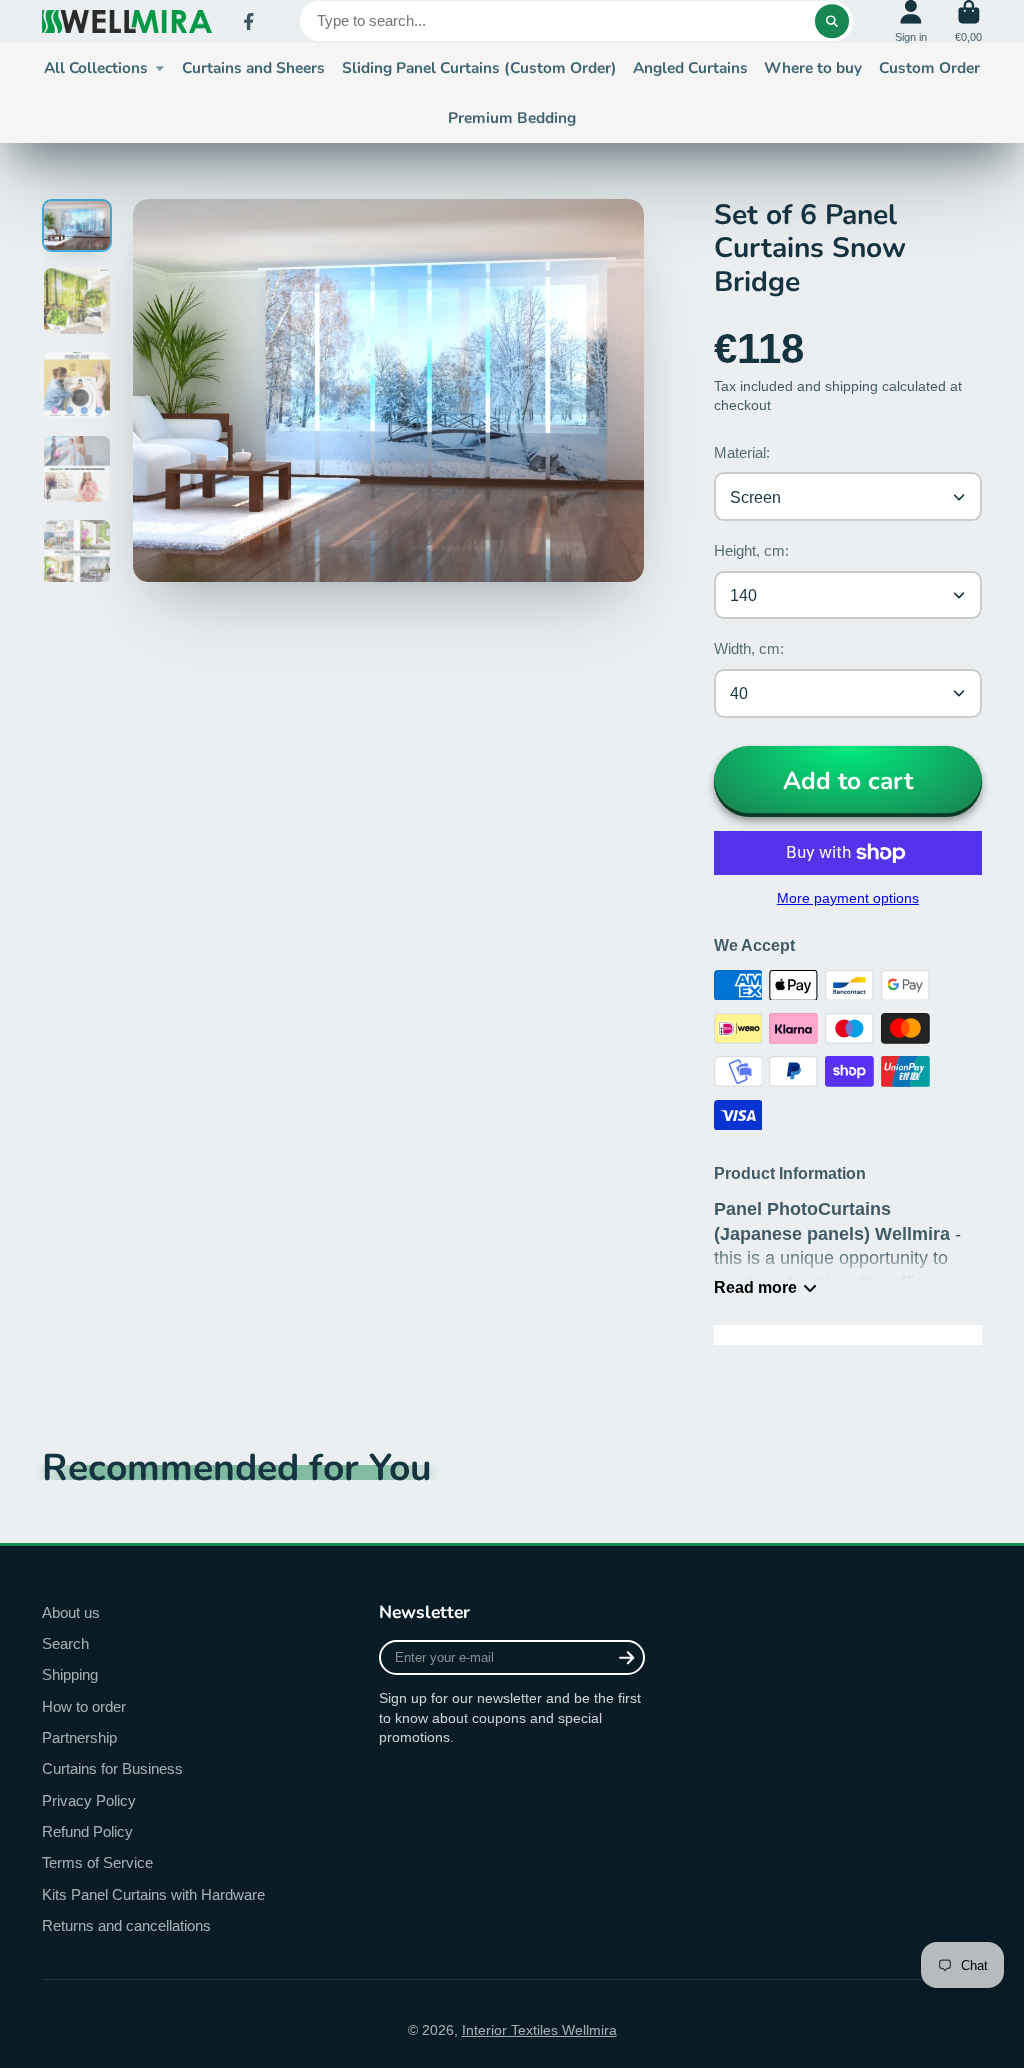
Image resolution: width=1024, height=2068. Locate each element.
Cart (968, 21)
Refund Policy (87, 1831)
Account (911, 21)
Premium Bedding (512, 117)
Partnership (79, 1737)
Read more (755, 1287)
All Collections (96, 67)
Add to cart (848, 781)
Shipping (70, 1674)
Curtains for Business (112, 1768)
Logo (127, 22)
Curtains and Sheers (253, 67)
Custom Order (929, 67)
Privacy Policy (89, 1800)
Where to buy (813, 67)
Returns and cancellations (126, 1925)
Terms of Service (97, 1862)
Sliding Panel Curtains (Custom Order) (479, 67)
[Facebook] (249, 22)
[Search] (832, 21)
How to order (84, 1706)
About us (71, 1612)
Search (65, 1643)
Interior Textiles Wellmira (539, 2030)
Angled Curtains (690, 67)
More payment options (848, 898)
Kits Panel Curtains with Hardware (153, 1894)
